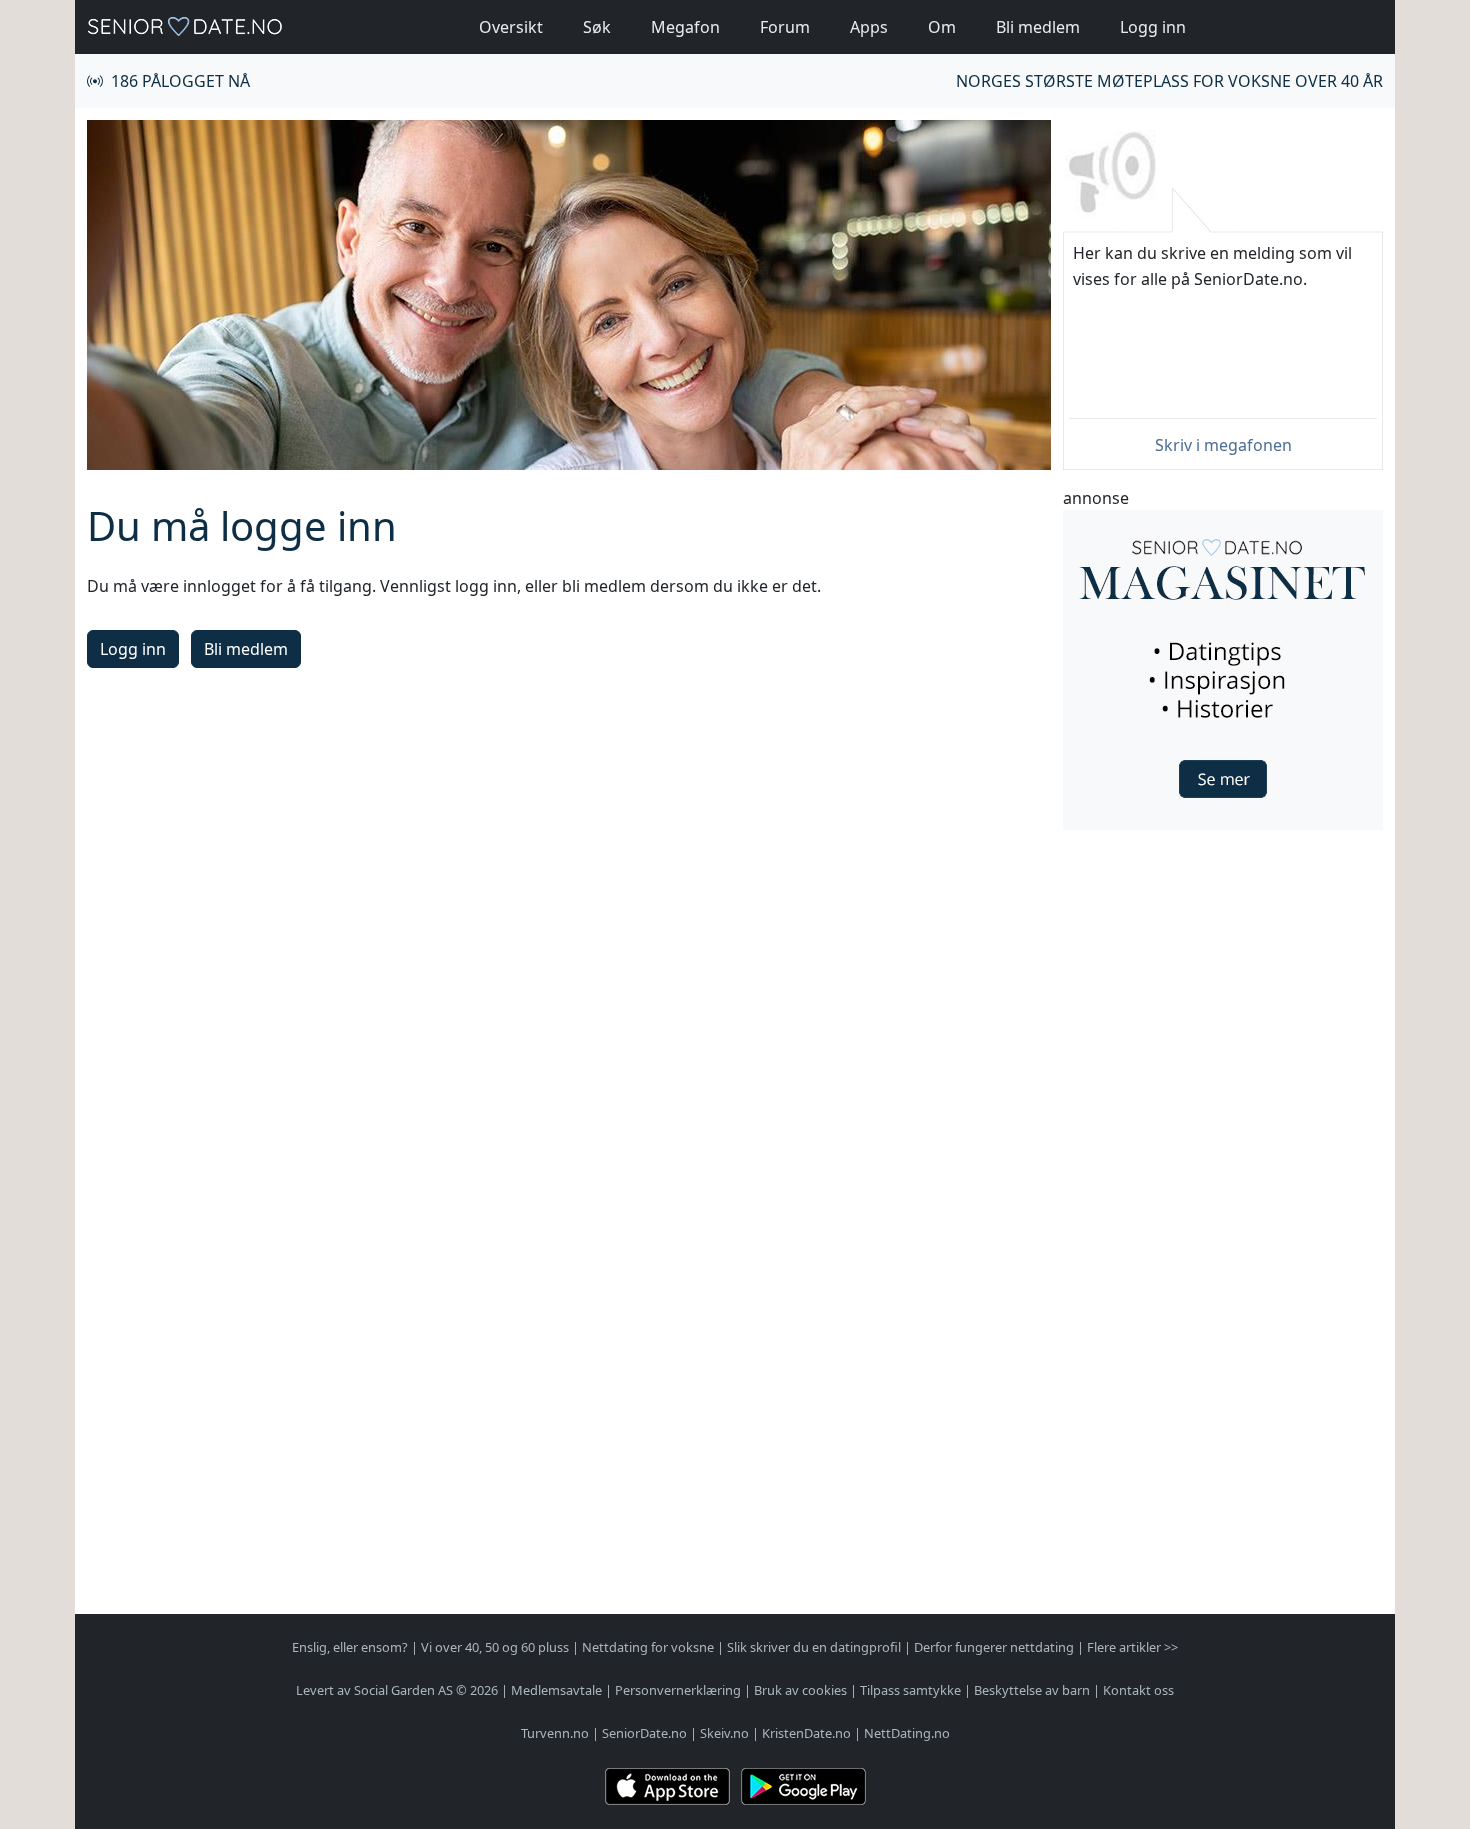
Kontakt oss (1138, 1690)
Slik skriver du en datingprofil (814, 1647)
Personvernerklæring (678, 1690)
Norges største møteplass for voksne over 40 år (1169, 81)
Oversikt (511, 27)
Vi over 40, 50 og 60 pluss (495, 1647)
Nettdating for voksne (648, 1647)
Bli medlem (1038, 27)
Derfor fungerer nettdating (994, 1647)
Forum (785, 27)
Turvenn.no (555, 1733)
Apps (869, 27)
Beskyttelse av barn (1032, 1690)
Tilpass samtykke (910, 1690)
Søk (597, 27)
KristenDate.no (806, 1733)
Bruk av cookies (800, 1690)
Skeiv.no (724, 1733)
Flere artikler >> (1132, 1647)
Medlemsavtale (556, 1690)
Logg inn (1153, 27)
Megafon (685, 27)
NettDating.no (907, 1733)
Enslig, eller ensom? (350, 1647)
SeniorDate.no (644, 1733)
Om (942, 27)
